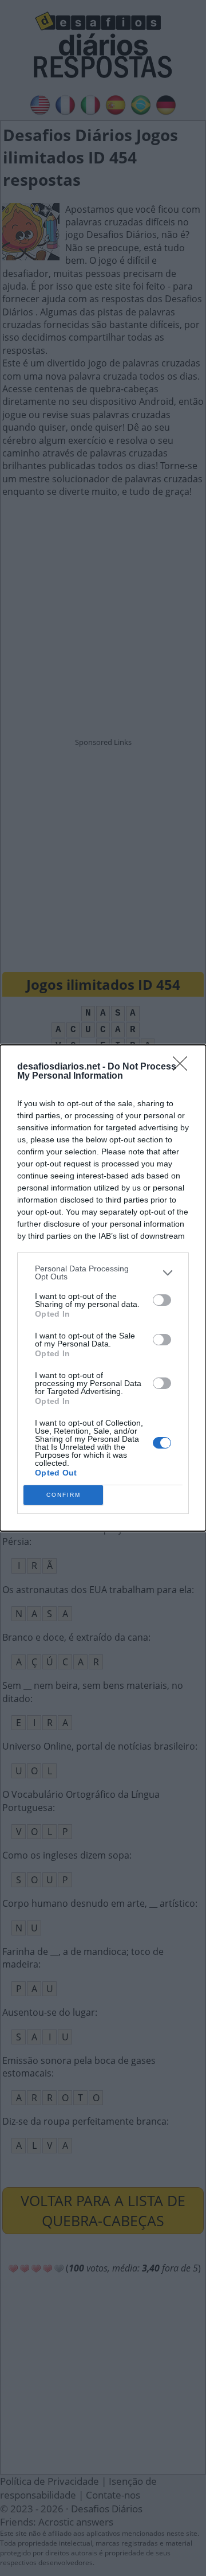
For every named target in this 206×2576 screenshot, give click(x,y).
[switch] (162, 1300)
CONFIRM (64, 1495)
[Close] (184, 1067)
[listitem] (103, 1273)
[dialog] (103, 1288)
